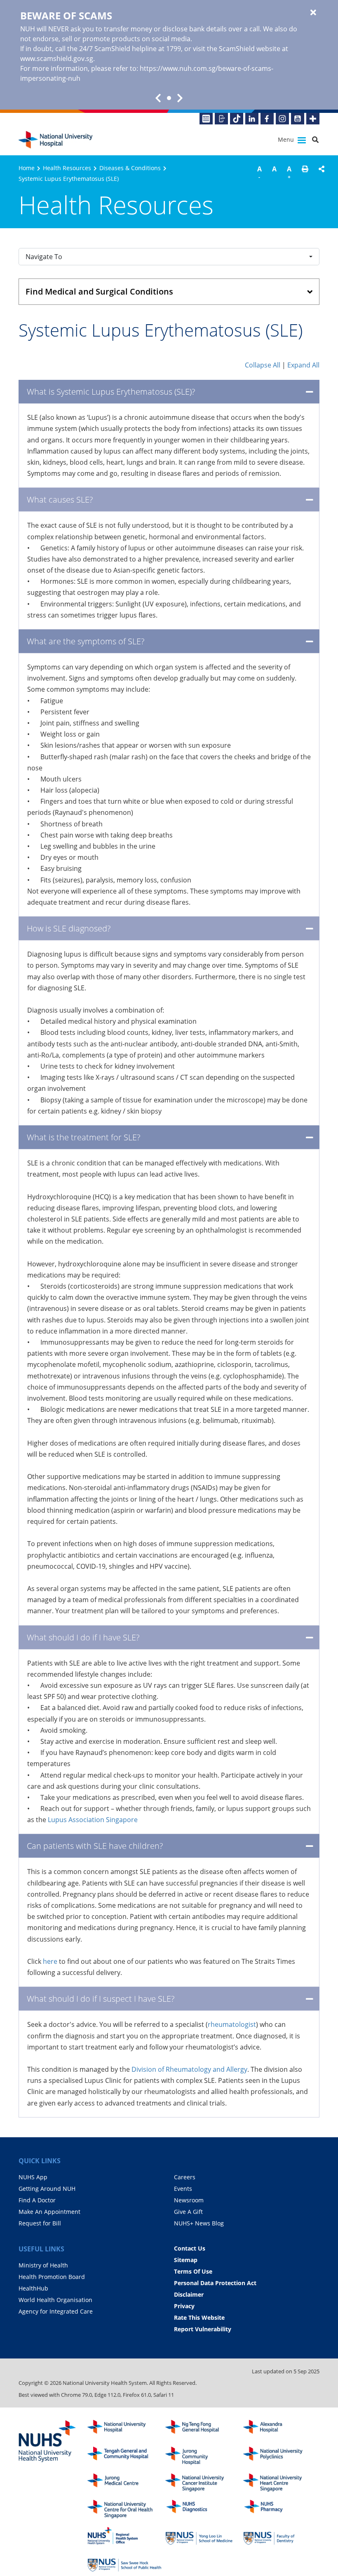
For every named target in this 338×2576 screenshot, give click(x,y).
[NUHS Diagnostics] (202, 2509)
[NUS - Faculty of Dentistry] (280, 2536)
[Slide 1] (169, 98)
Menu (287, 139)
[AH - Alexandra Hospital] (280, 2429)
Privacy (184, 2306)
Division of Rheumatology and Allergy (189, 2069)
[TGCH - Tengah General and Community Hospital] (124, 2456)
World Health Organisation (55, 2300)
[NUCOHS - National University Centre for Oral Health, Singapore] (124, 2509)
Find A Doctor (37, 2200)
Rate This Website (199, 2317)
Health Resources (67, 168)
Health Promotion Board (52, 2277)
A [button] (259, 172)
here (50, 1961)
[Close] (313, 13)
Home (27, 168)
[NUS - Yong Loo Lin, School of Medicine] (202, 2536)
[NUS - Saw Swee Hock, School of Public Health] (124, 2563)
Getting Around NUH (47, 2189)
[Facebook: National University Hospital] (267, 119)
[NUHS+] (313, 119)
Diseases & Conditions (130, 168)
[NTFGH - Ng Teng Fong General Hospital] (202, 2429)
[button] (305, 174)
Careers (185, 2177)
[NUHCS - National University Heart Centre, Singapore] (280, 2483)
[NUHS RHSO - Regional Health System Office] (124, 2536)
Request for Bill (40, 2223)
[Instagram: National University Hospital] (282, 119)
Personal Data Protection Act (215, 2283)
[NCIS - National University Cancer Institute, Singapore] (202, 2483)
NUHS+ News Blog (199, 2223)
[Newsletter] (206, 119)
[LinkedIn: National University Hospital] (252, 119)
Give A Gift (188, 2212)
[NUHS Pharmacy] (280, 2509)
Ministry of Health (43, 2265)
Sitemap (186, 2260)
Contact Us (190, 2248)
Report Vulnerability (203, 2329)
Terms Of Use (193, 2271)
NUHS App (33, 2177)
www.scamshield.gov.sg (57, 58)
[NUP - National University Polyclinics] (280, 2456)
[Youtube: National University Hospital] (298, 119)
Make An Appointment (49, 2212)
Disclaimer (189, 2294)
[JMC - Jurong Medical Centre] (124, 2483)
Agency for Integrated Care (56, 2311)
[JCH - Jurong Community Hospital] (202, 2456)
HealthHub (33, 2288)
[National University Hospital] (56, 140)
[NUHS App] (221, 119)
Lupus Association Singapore (93, 1820)
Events (183, 2189)
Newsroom (189, 2200)
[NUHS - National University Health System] (47, 2442)
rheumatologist (232, 2024)
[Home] (124, 2429)
